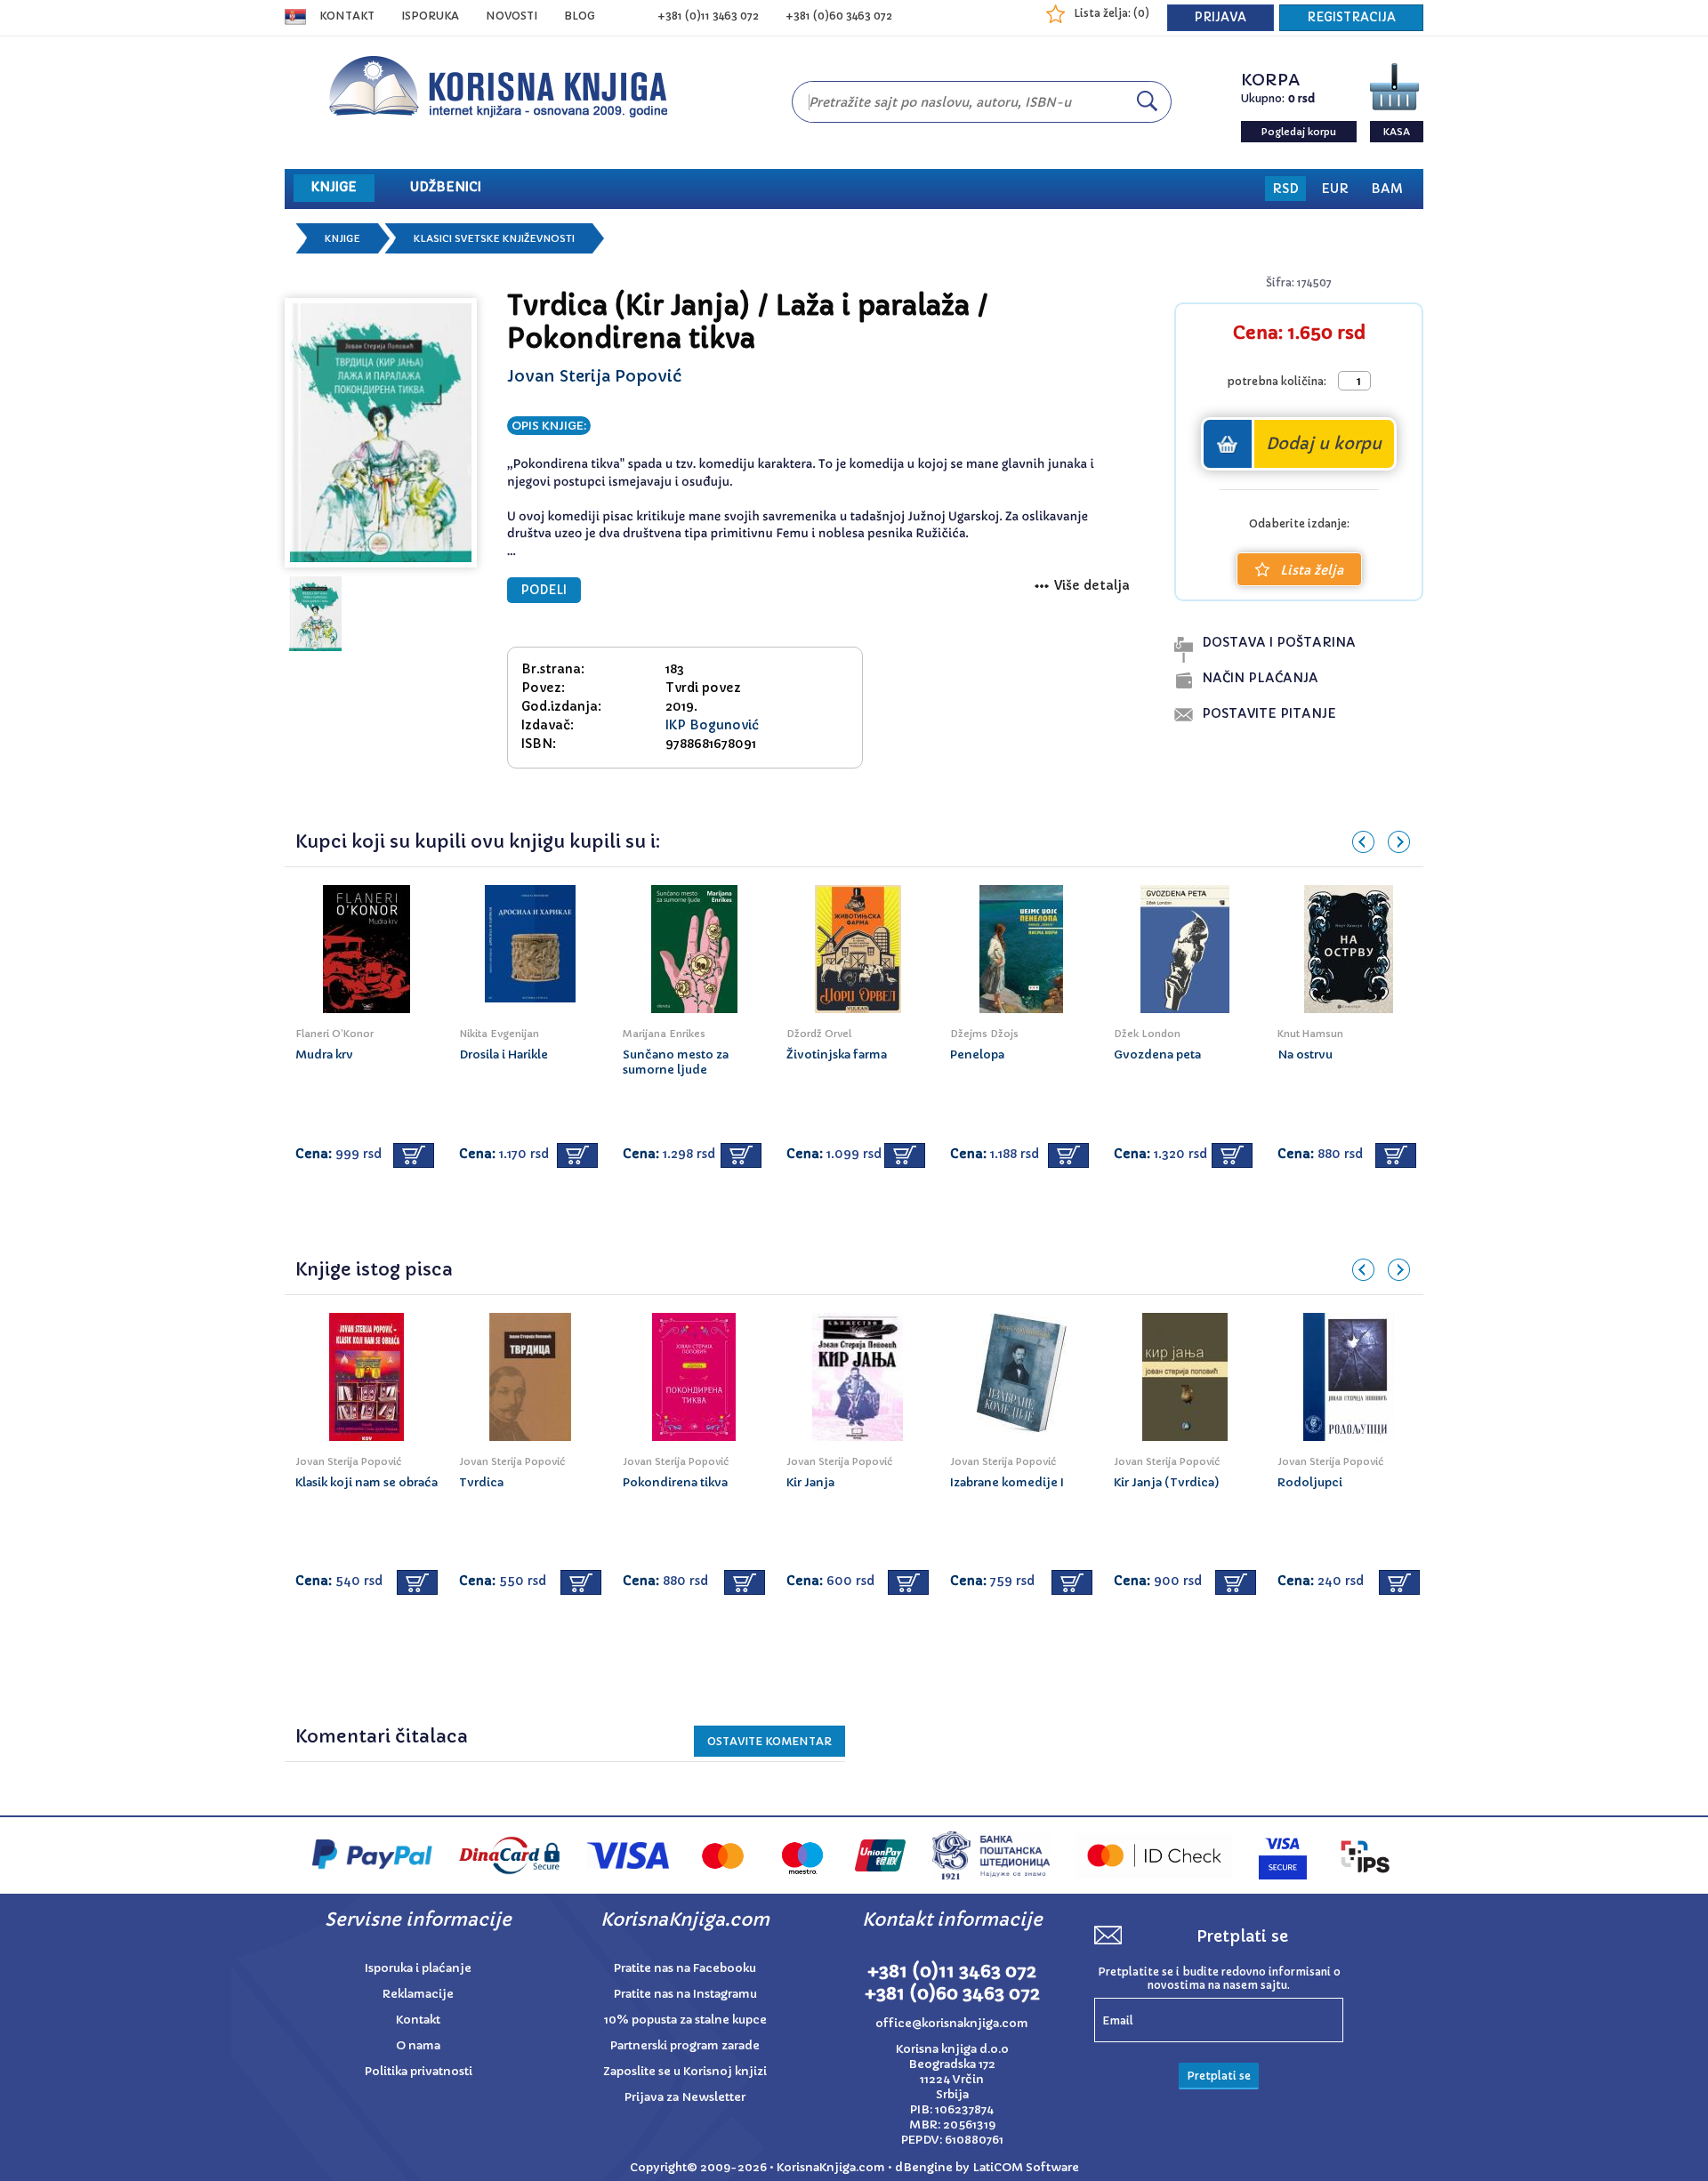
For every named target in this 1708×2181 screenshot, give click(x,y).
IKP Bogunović (712, 725)
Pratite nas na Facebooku (685, 1968)
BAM (1387, 189)
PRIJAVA (1221, 17)
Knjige (342, 238)
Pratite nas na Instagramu (685, 1994)
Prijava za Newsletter (685, 2097)
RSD (1285, 189)
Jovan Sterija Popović (594, 376)
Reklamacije (418, 1994)
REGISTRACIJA (1351, 17)
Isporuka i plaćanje (418, 1968)
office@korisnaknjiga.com (952, 2023)
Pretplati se (1219, 2076)
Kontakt (347, 16)
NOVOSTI (512, 16)
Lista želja (1312, 570)
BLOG (580, 16)
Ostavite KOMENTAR (769, 1741)
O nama (418, 2045)
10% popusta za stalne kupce (685, 2020)
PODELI (544, 590)
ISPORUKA (430, 16)
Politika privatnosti (419, 2071)
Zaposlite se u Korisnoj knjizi (685, 2071)
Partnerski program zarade (685, 2045)
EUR (1335, 189)
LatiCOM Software (1026, 2167)
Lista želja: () (1112, 13)
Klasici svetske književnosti (494, 238)
